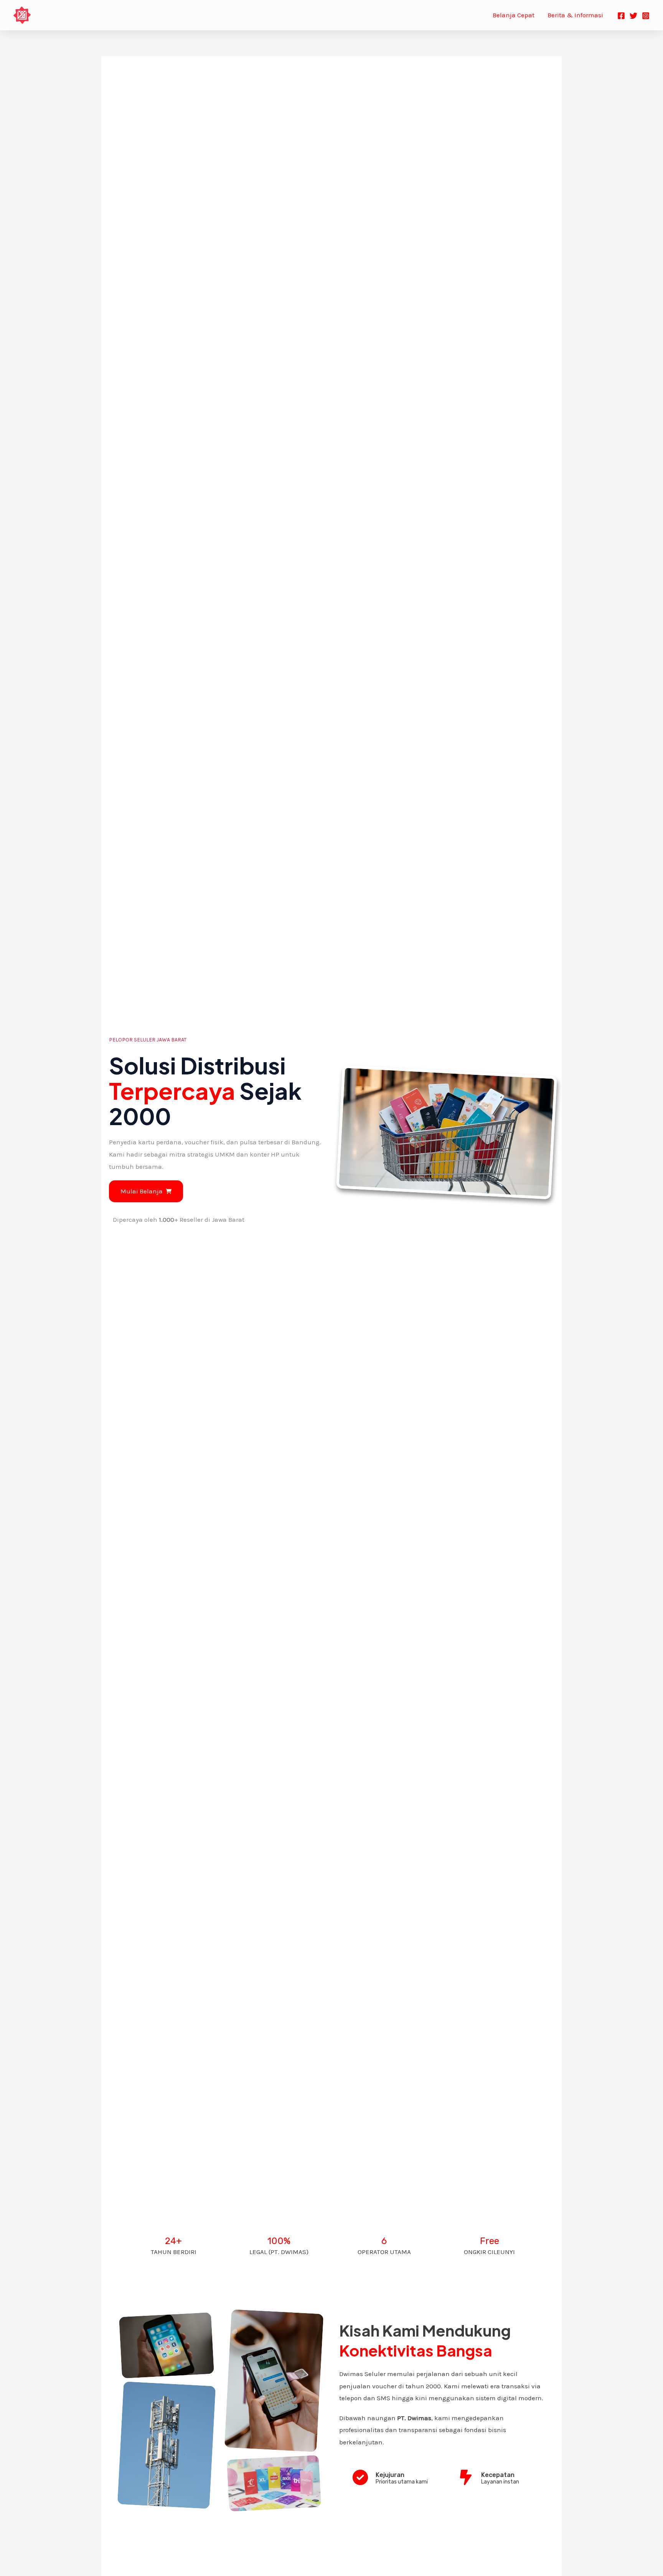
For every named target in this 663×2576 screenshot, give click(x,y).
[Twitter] (633, 16)
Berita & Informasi (575, 15)
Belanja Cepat (514, 15)
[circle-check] (360, 2477)
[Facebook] (621, 16)
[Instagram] (646, 16)
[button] (146, 1191)
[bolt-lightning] (466, 2477)
